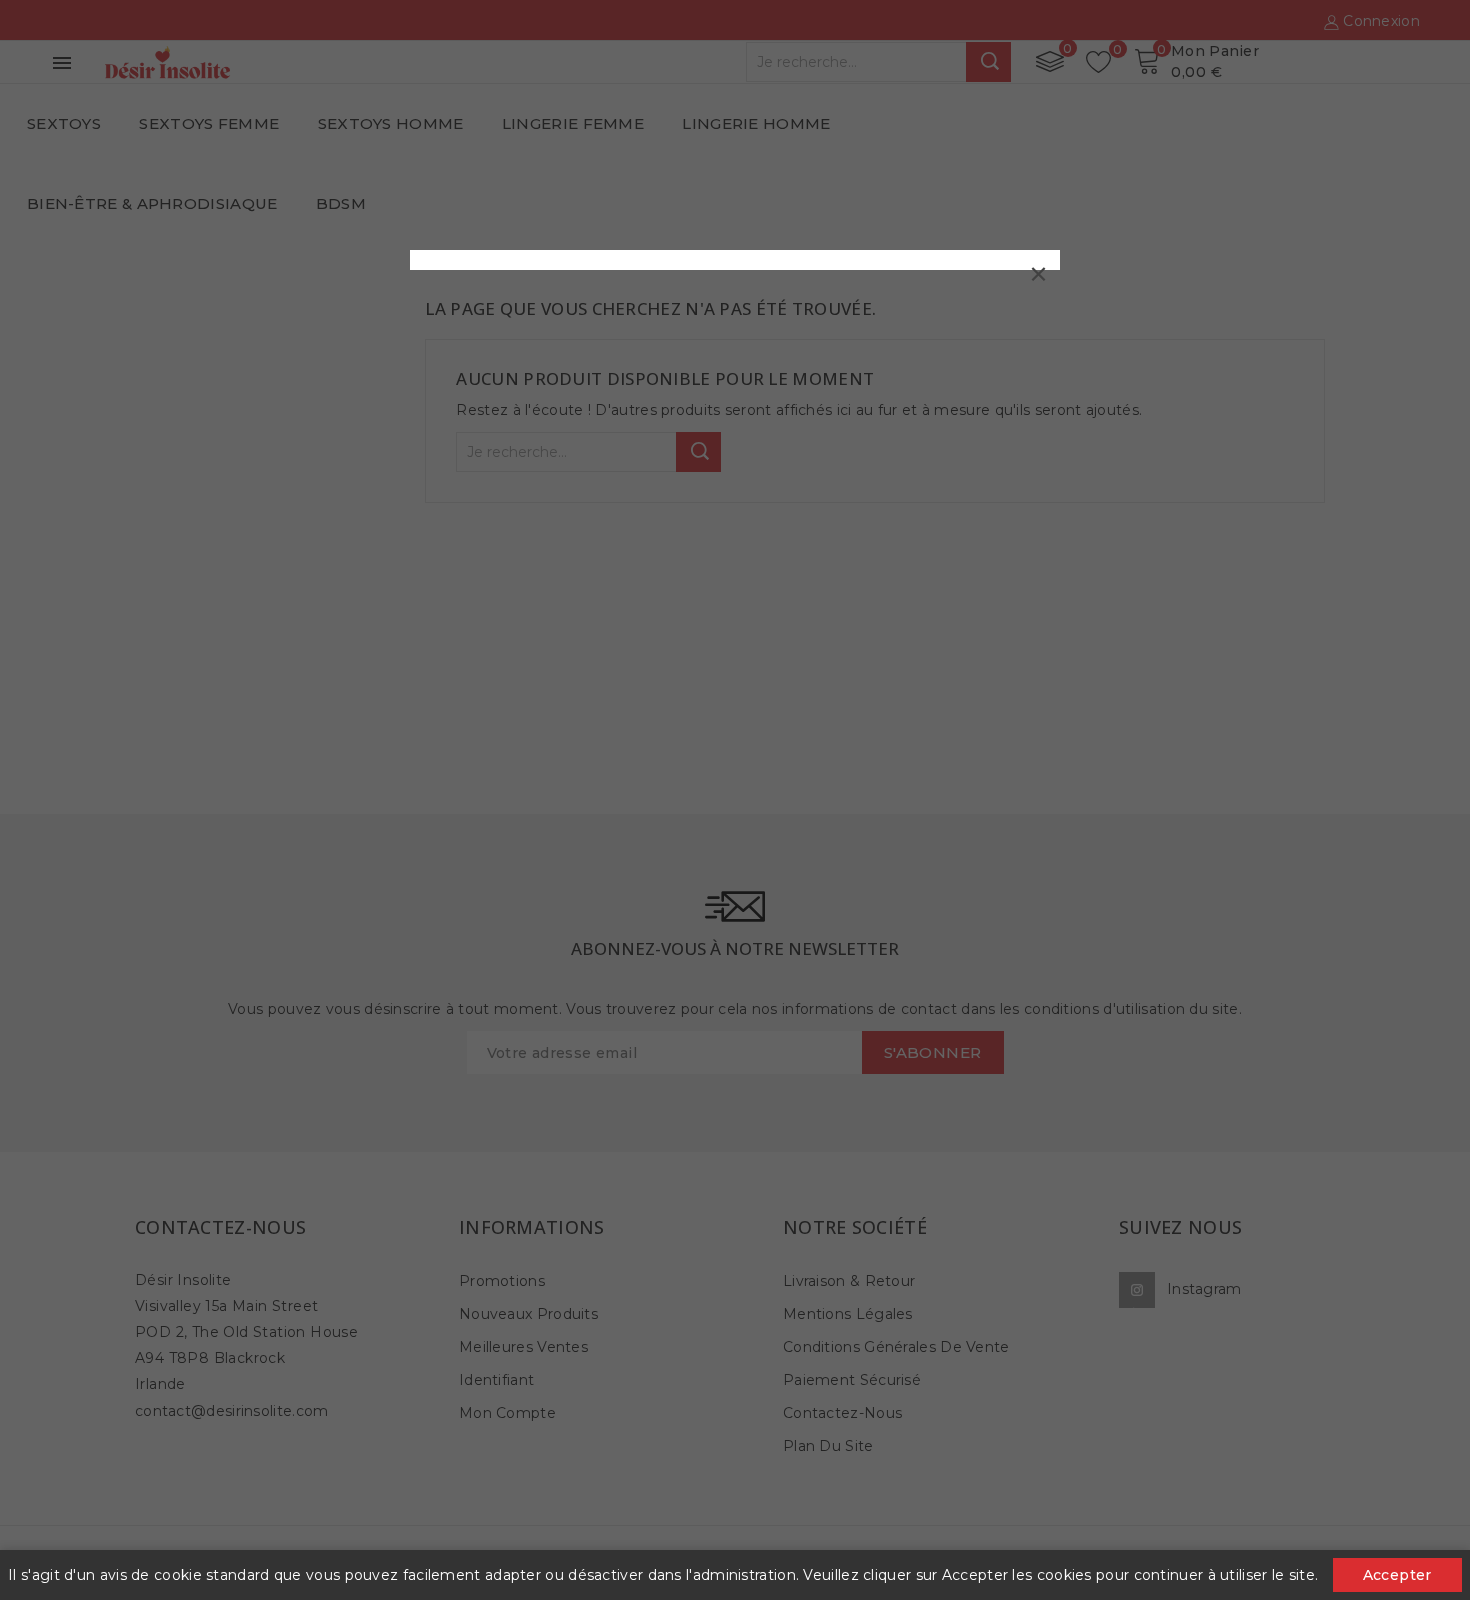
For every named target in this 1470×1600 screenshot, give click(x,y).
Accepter (1397, 1575)
